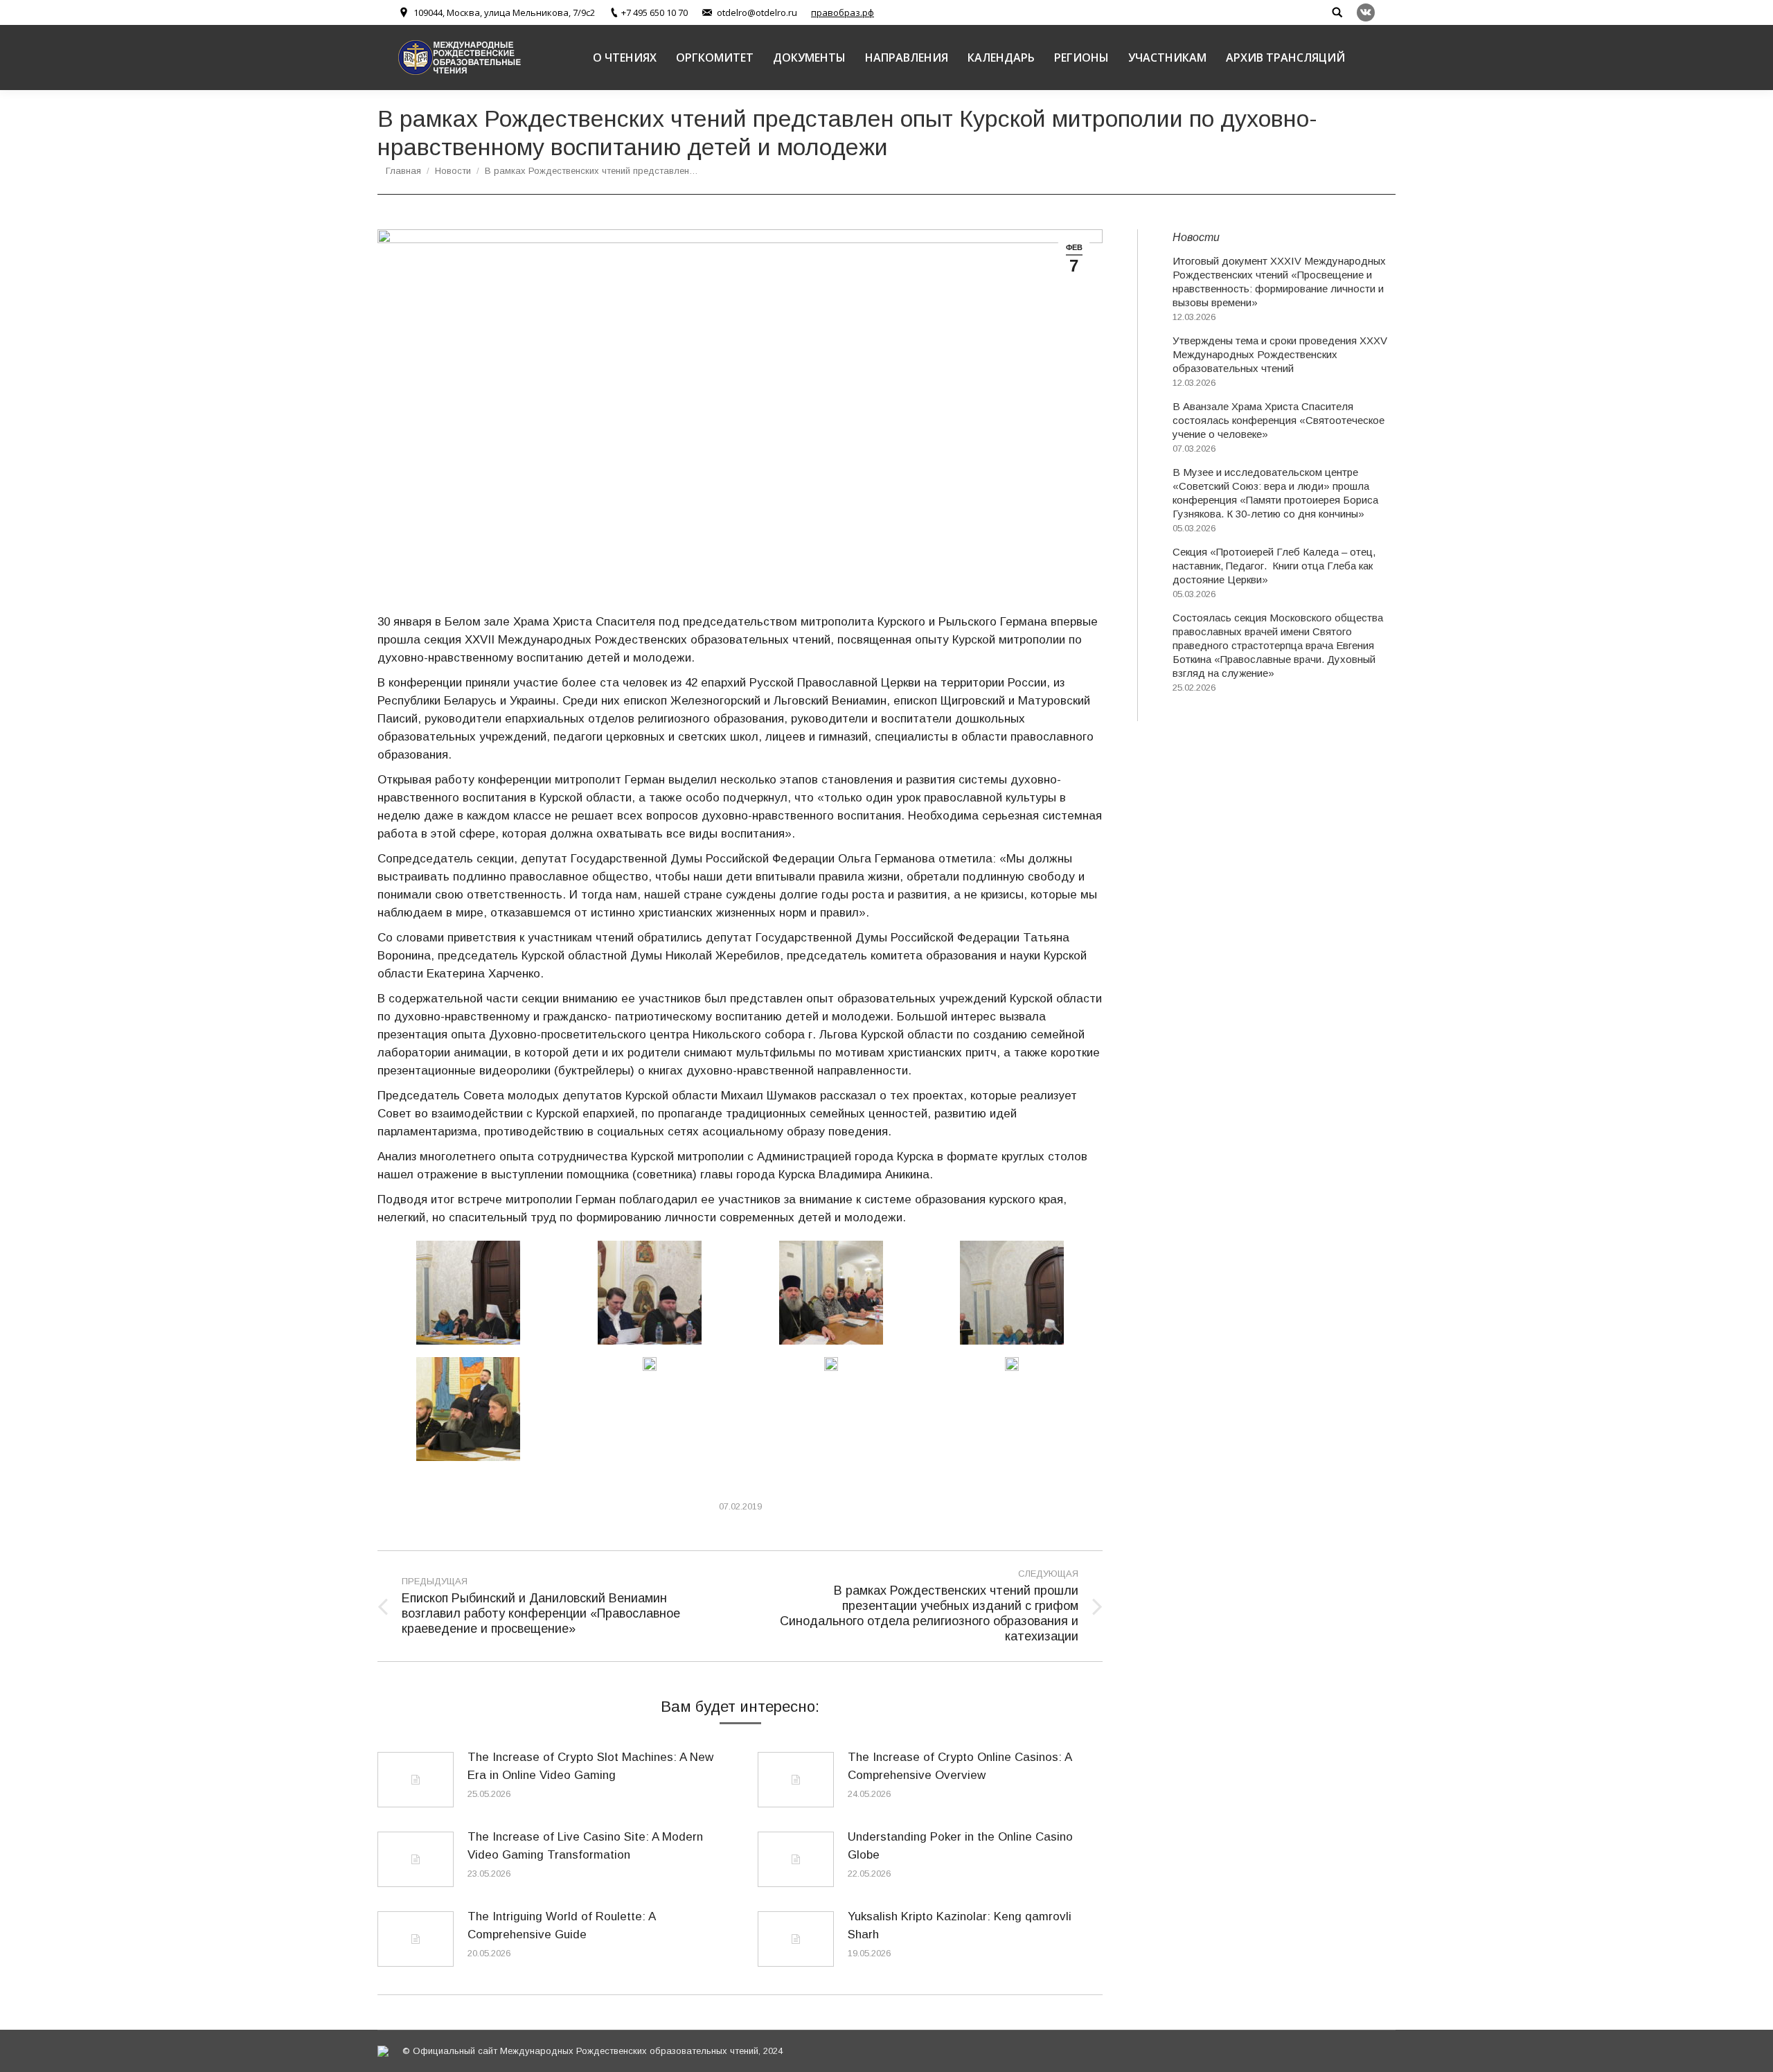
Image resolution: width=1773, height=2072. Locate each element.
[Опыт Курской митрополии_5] (468, 1409)
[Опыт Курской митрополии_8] (1012, 1364)
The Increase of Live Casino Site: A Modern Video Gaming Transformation (585, 1846)
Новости (453, 171)
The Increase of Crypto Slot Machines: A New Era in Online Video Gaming (590, 1766)
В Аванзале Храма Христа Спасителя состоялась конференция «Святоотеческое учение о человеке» (1278, 420)
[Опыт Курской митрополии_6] (1012, 1293)
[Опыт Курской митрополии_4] (468, 1293)
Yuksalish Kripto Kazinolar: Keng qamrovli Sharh (960, 1925)
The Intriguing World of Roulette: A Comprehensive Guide (561, 1925)
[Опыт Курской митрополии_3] (831, 1293)
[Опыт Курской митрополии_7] (831, 1364)
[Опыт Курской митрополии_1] (650, 1364)
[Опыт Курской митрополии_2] (650, 1293)
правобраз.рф (843, 12)
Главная (403, 171)
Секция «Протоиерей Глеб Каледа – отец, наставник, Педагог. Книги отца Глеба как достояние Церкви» (1274, 566)
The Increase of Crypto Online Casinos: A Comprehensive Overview (960, 1766)
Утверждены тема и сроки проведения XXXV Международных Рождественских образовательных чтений (1280, 354)
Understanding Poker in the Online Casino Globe (960, 1846)
